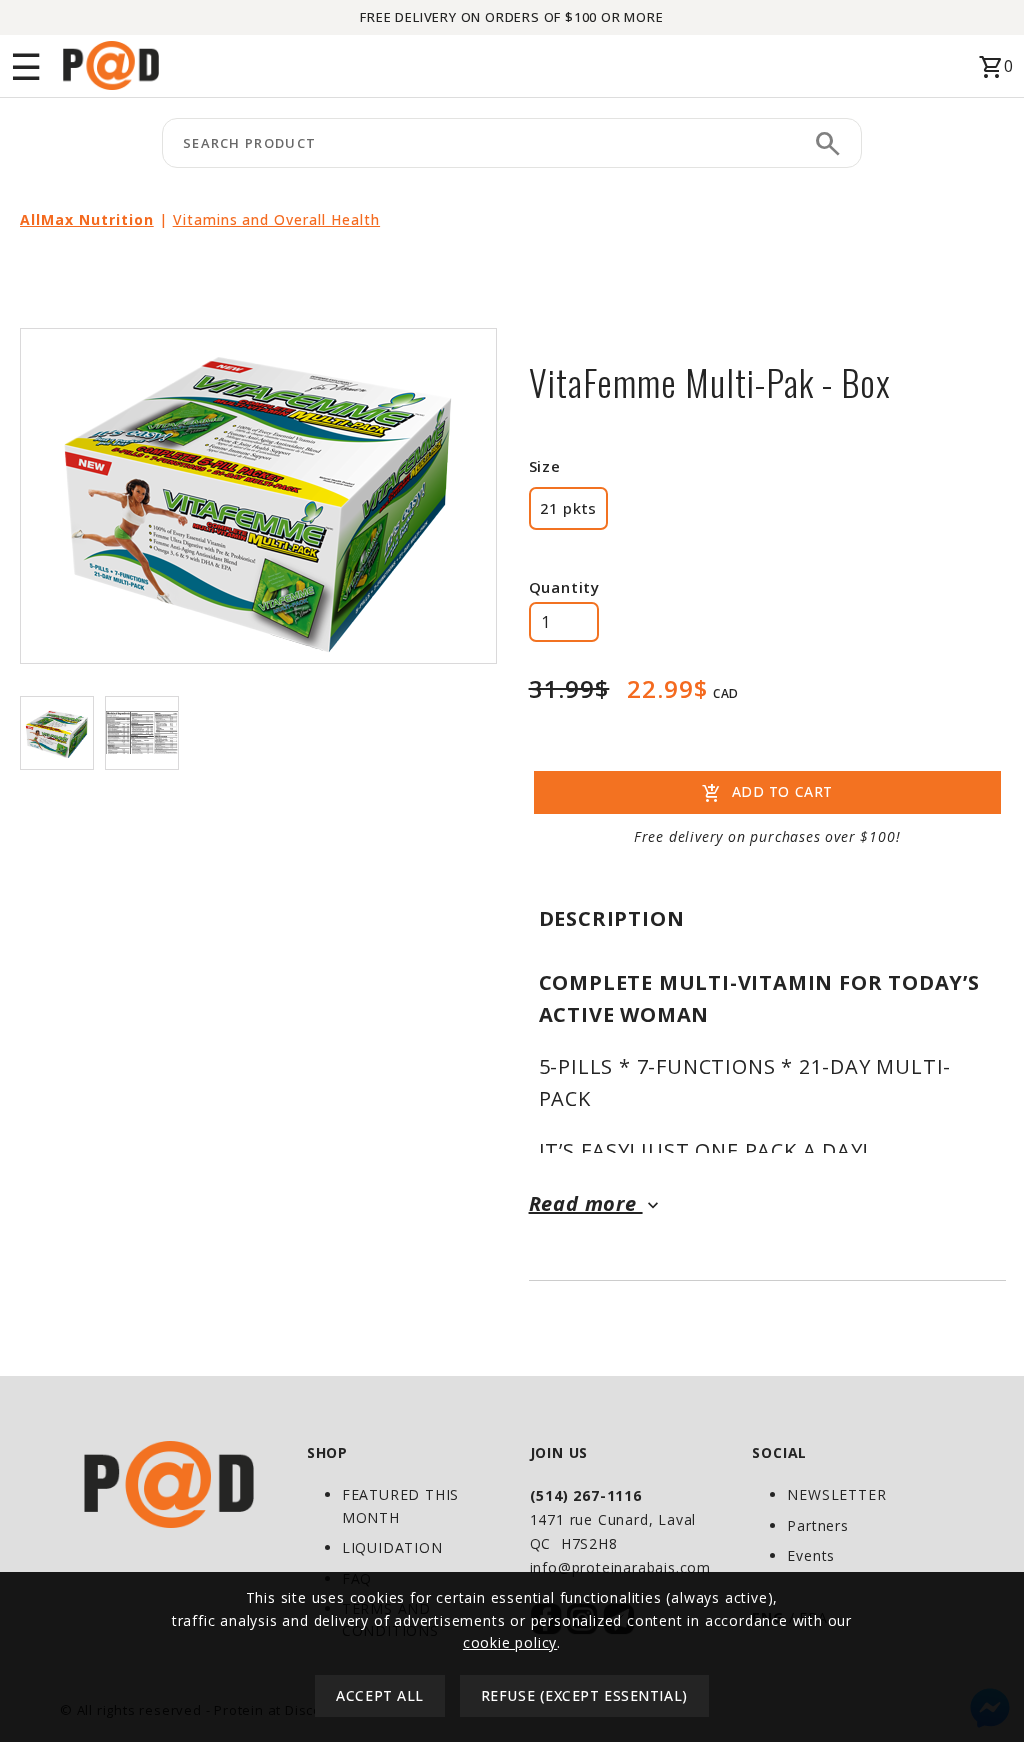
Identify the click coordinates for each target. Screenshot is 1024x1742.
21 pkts (568, 508)
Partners (817, 1525)
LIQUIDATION (392, 1547)
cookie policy (510, 1642)
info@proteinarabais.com (620, 1567)
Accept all (380, 1695)
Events (811, 1555)
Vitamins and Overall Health (276, 219)
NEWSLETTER (836, 1494)
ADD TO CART (767, 794)
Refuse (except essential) (584, 1695)
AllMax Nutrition (87, 219)
